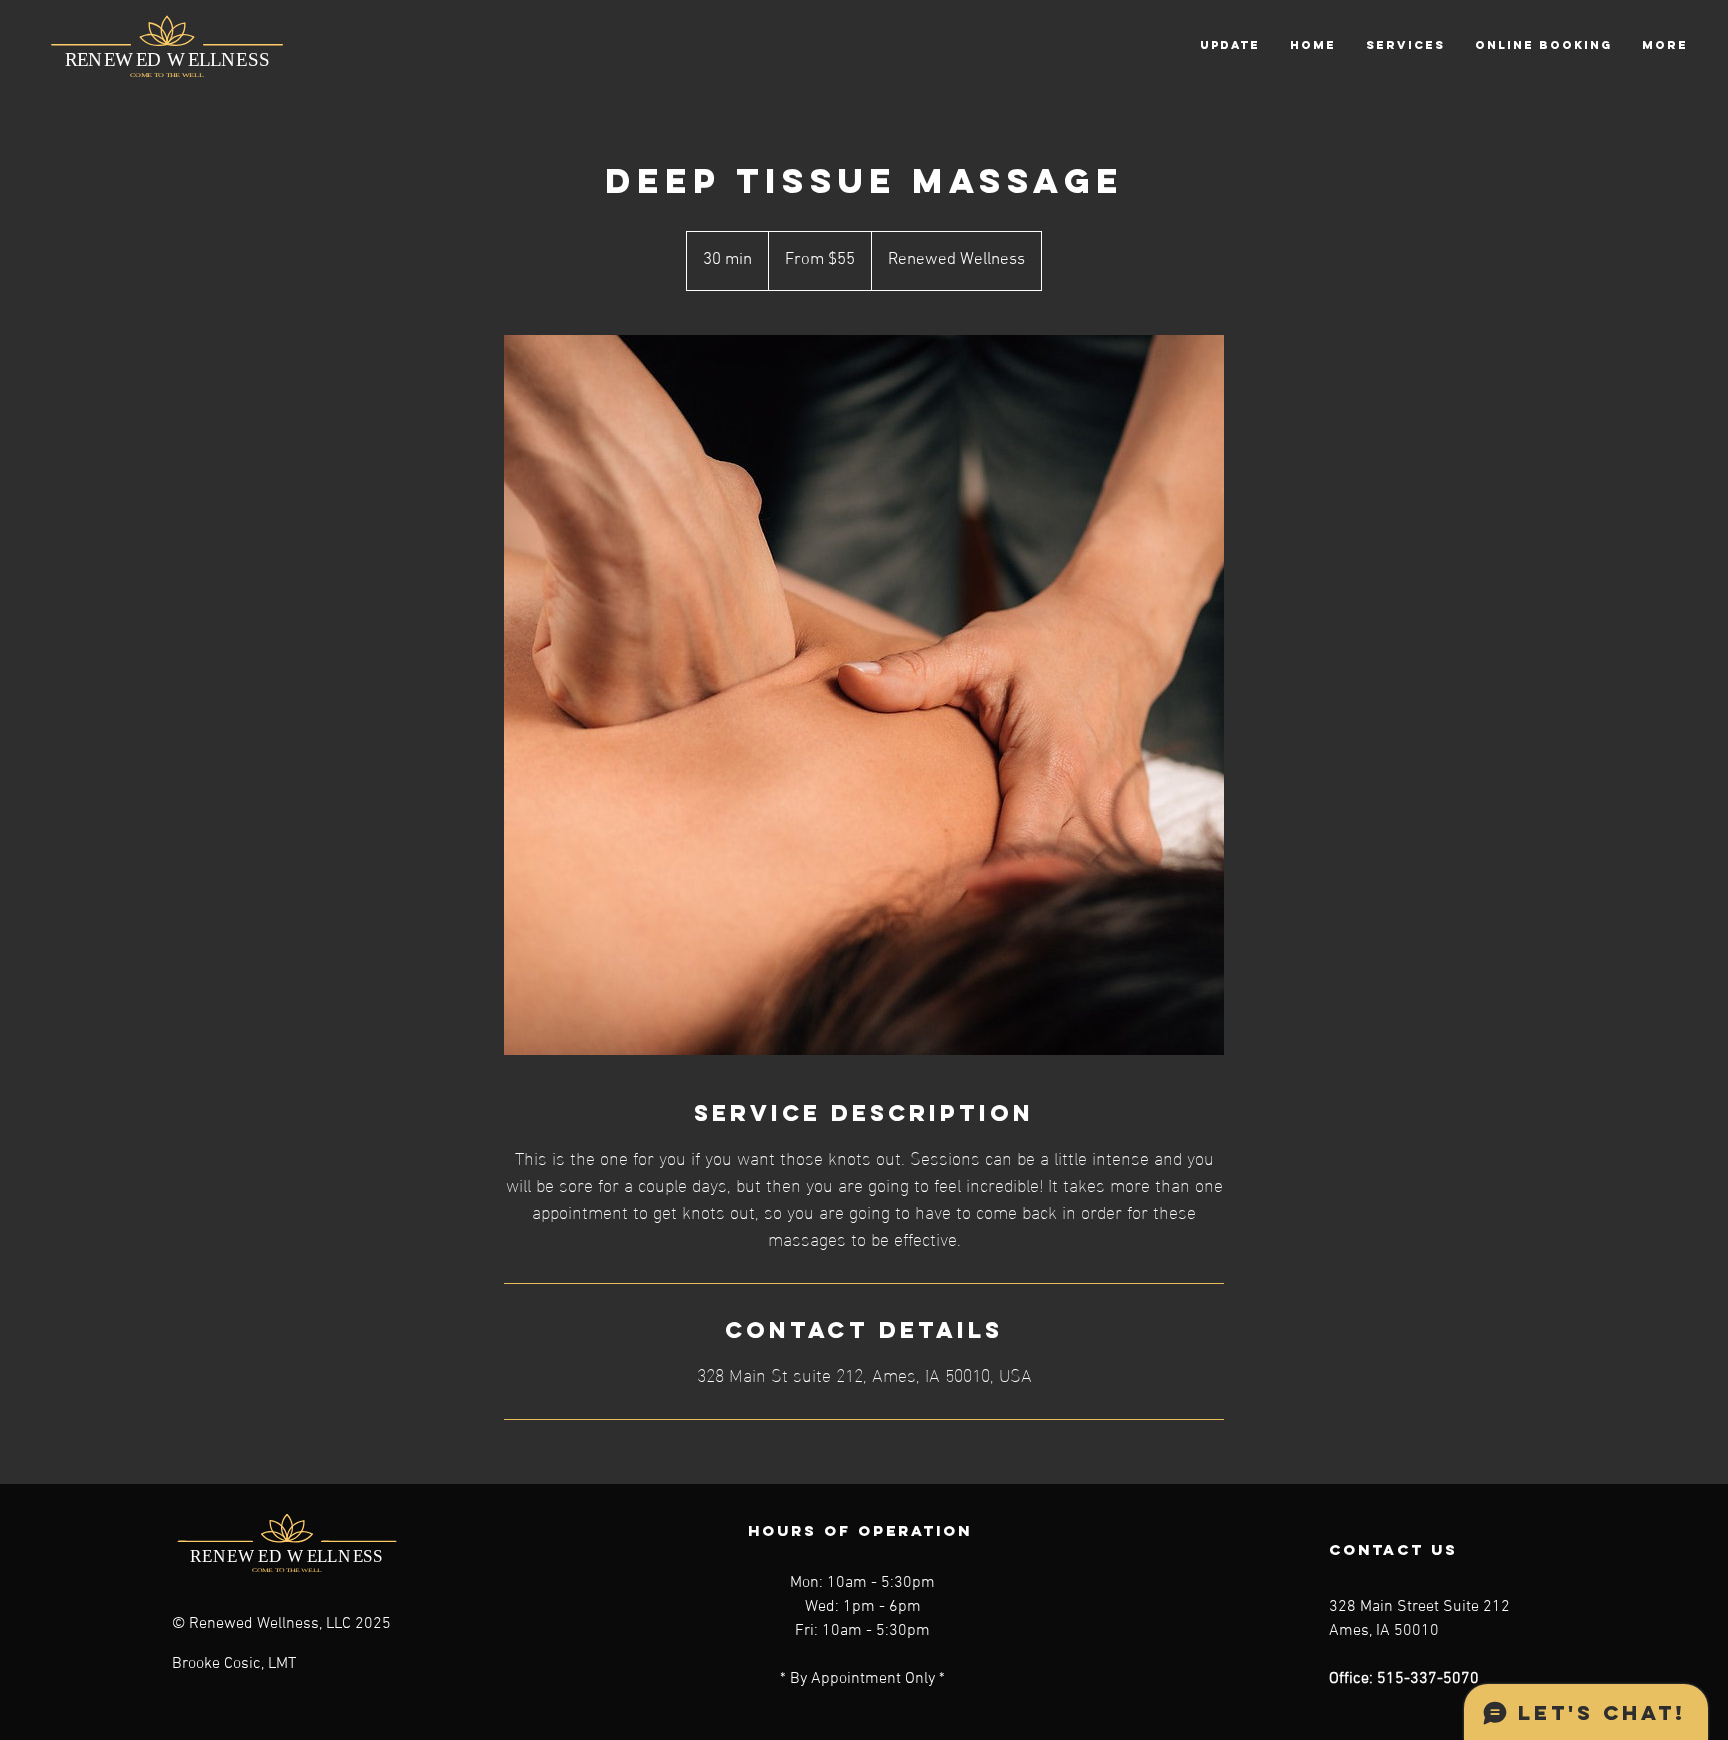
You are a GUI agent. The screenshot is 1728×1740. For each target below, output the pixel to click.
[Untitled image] (864, 695)
